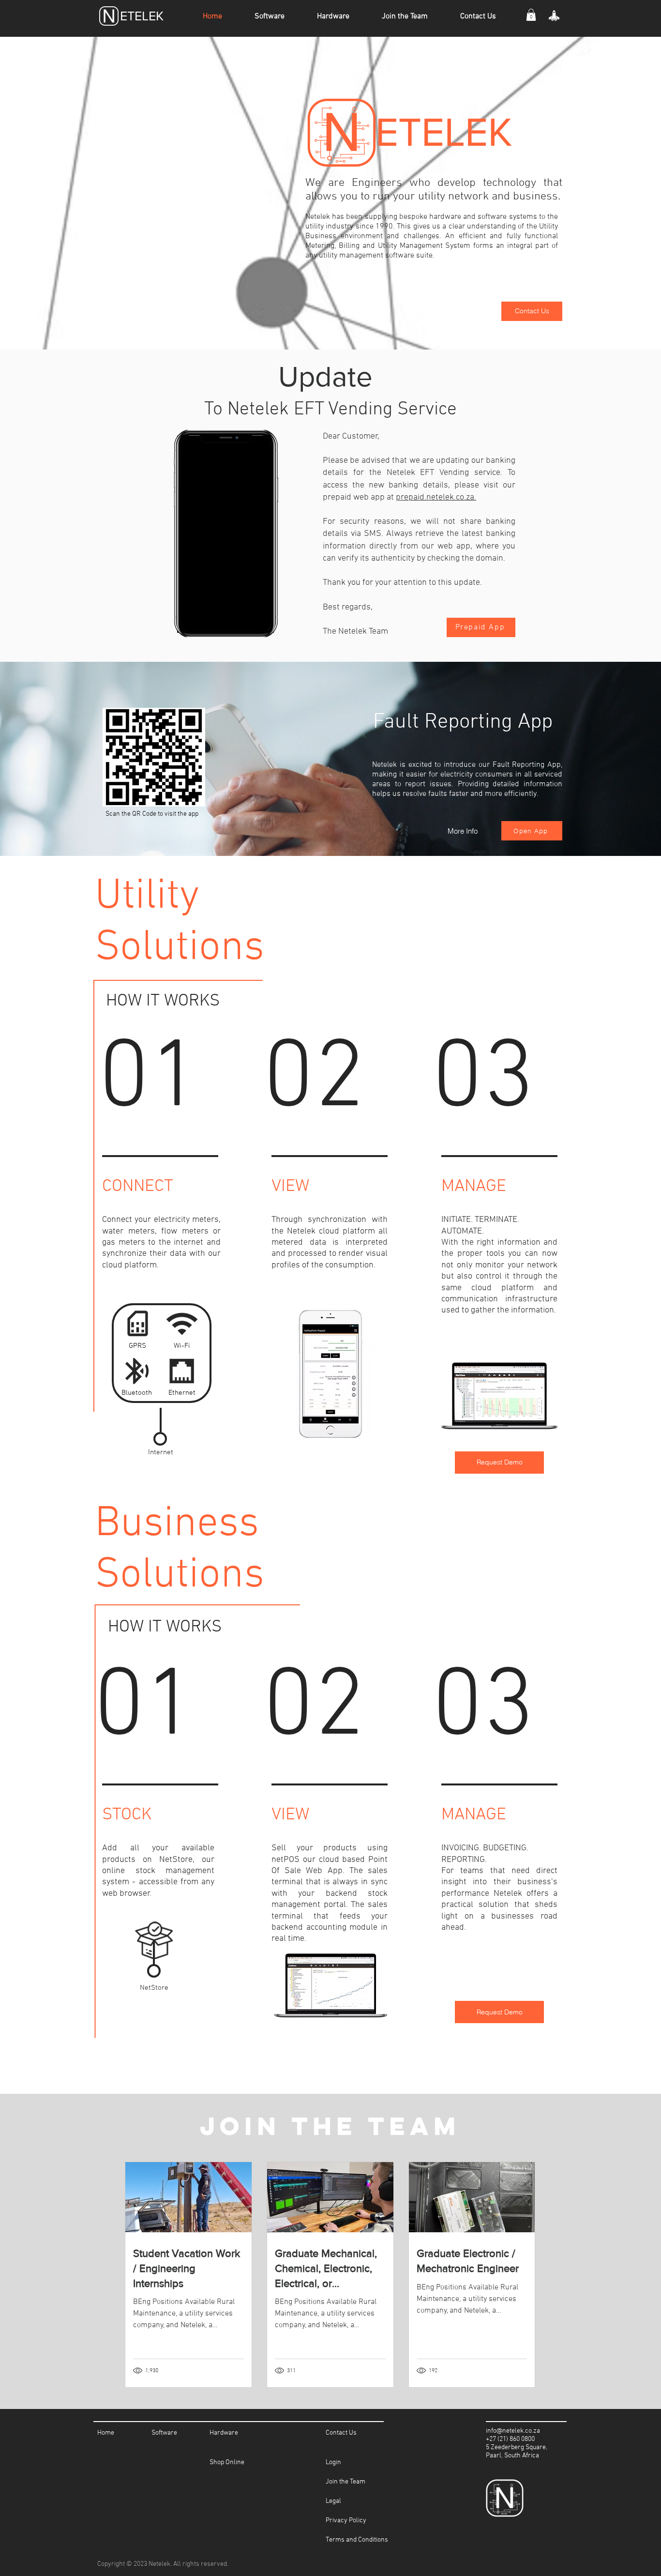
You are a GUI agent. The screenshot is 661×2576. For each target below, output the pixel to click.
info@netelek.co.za (513, 2431)
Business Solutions (180, 1550)
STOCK (127, 1815)
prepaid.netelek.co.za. (436, 497)
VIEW (290, 1815)
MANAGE (474, 1815)
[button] (531, 15)
